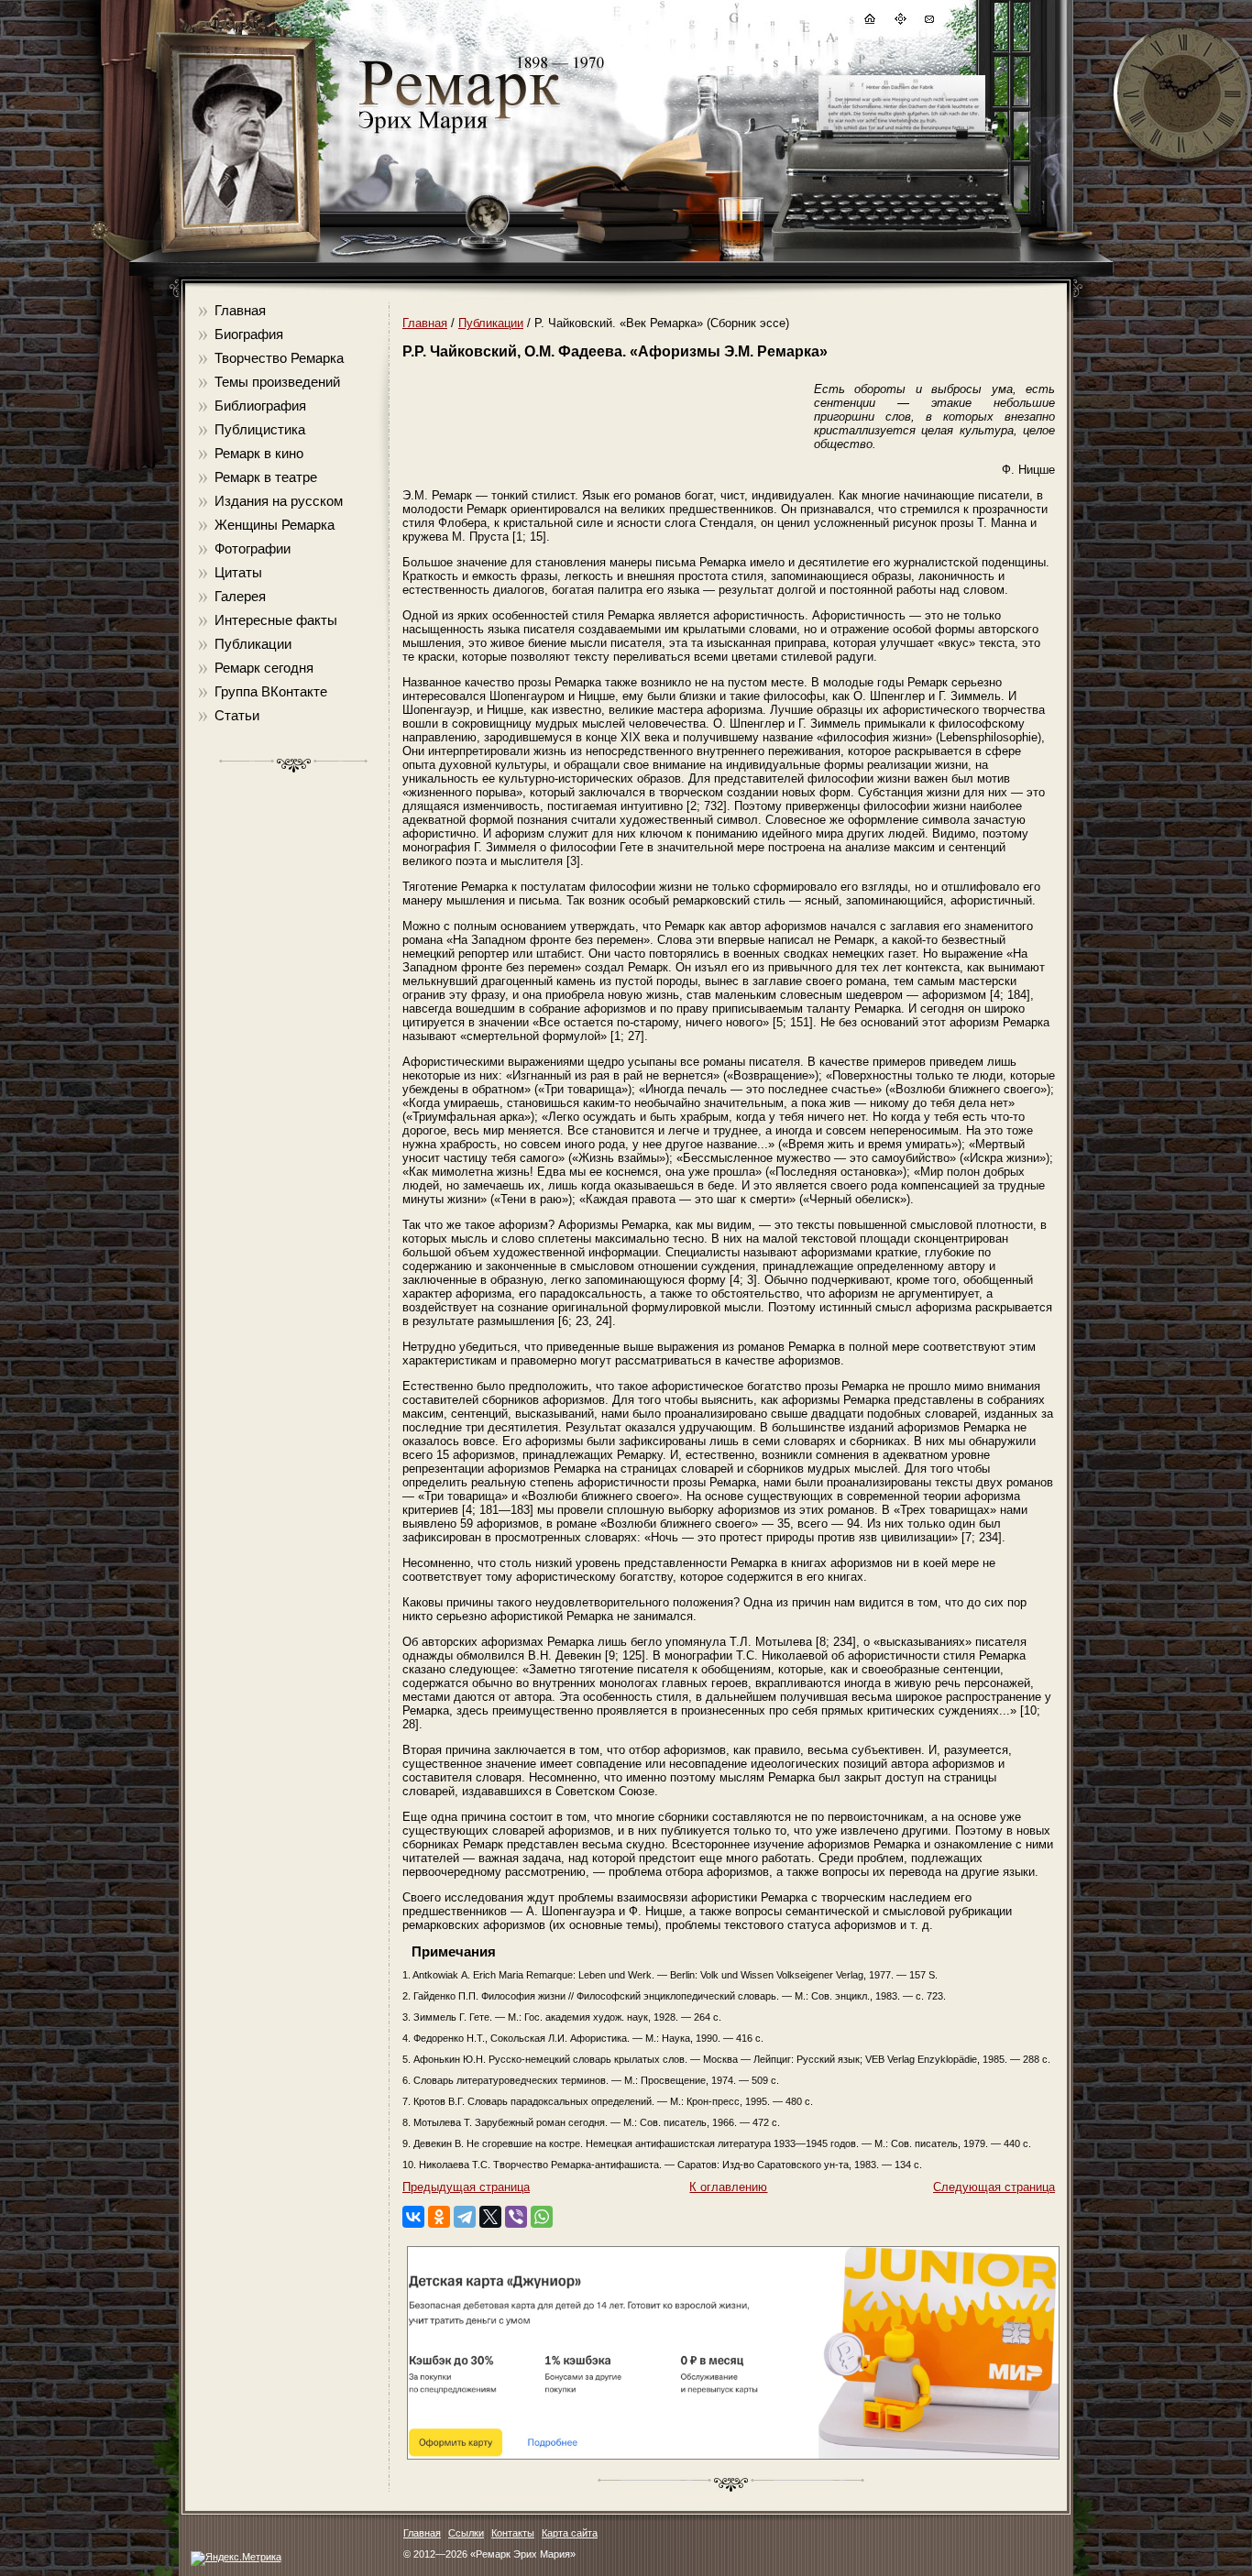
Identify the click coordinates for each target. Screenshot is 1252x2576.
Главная (240, 310)
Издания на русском (279, 501)
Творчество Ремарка (279, 358)
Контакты (513, 2533)
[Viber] (516, 2217)
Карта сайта (570, 2533)
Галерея (240, 596)
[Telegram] (465, 2217)
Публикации (253, 644)
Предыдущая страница (466, 2187)
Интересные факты (276, 620)
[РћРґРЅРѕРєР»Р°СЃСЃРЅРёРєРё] (439, 2217)
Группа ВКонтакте (271, 691)
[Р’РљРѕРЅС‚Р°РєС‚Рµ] (413, 2217)
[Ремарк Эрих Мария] (458, 133)
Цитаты (238, 572)
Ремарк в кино (259, 453)
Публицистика (260, 429)
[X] (490, 2217)
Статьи (237, 715)
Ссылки (466, 2533)
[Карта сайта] (899, 22)
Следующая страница (994, 2187)
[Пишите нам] (928, 22)
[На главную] (869, 22)
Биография (249, 334)
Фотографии (253, 548)
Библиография (260, 406)
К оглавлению (728, 2187)
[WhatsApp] (542, 2217)
